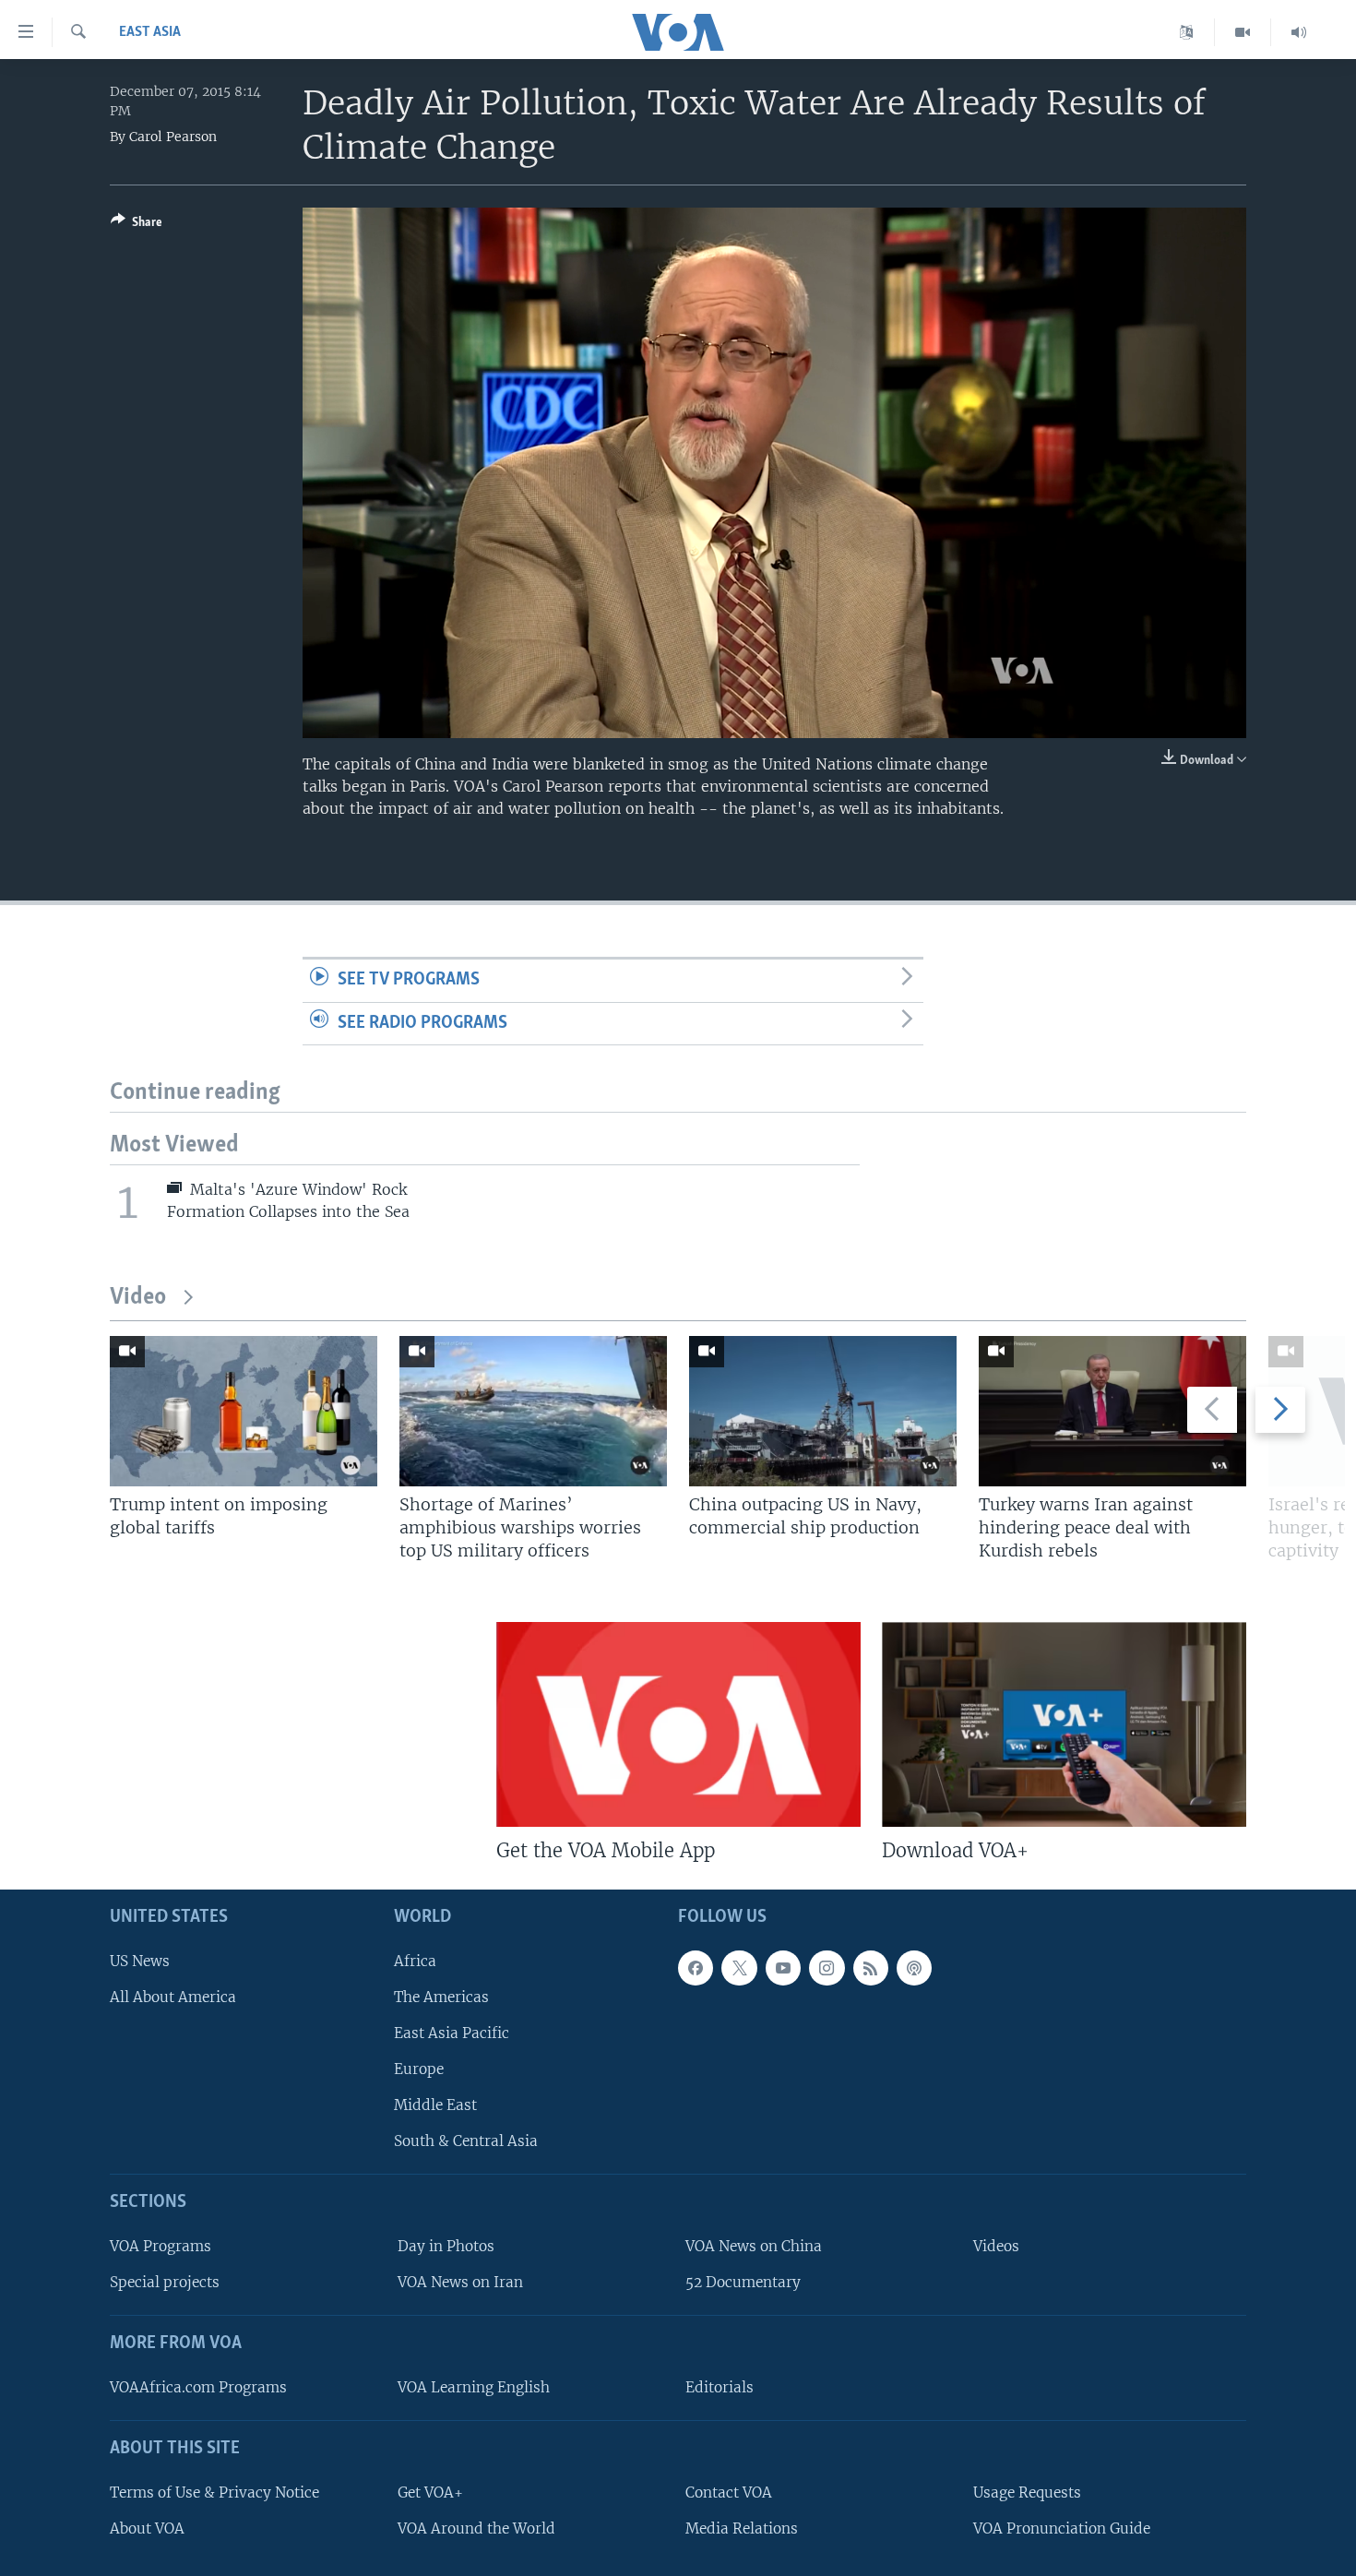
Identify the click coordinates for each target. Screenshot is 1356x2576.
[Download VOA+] (1064, 1724)
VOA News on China (754, 2246)
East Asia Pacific (452, 2033)
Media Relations (742, 2528)
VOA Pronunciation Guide (1062, 2528)
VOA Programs (161, 2246)
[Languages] (1187, 32)
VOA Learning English (474, 2387)
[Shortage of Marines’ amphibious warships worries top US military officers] (533, 1411)
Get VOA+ (430, 2493)
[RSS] (871, 1968)
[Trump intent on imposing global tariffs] (244, 1411)
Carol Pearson (173, 137)
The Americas (441, 1997)
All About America (173, 1997)
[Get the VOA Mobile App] (678, 1724)
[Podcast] (914, 1968)
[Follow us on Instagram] (827, 1968)
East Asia (150, 32)
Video (138, 1298)
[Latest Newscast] (1299, 32)
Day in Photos (446, 2246)
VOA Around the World (476, 2528)
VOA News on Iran (460, 2282)
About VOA (147, 2528)
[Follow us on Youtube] (783, 1968)
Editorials (720, 2387)
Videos (996, 2246)
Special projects (165, 2282)
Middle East (435, 2105)
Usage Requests (1027, 2493)
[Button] (137, 225)
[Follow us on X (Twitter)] (739, 1968)
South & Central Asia (466, 2142)
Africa (415, 1961)
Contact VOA (729, 2493)
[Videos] (1243, 32)
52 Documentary (743, 2282)
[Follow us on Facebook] (696, 1968)
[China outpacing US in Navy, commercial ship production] (823, 1411)
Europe (419, 2069)
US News (140, 1961)
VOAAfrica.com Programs (198, 2387)
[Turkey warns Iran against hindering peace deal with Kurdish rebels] (1112, 1411)
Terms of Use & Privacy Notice (214, 2493)
